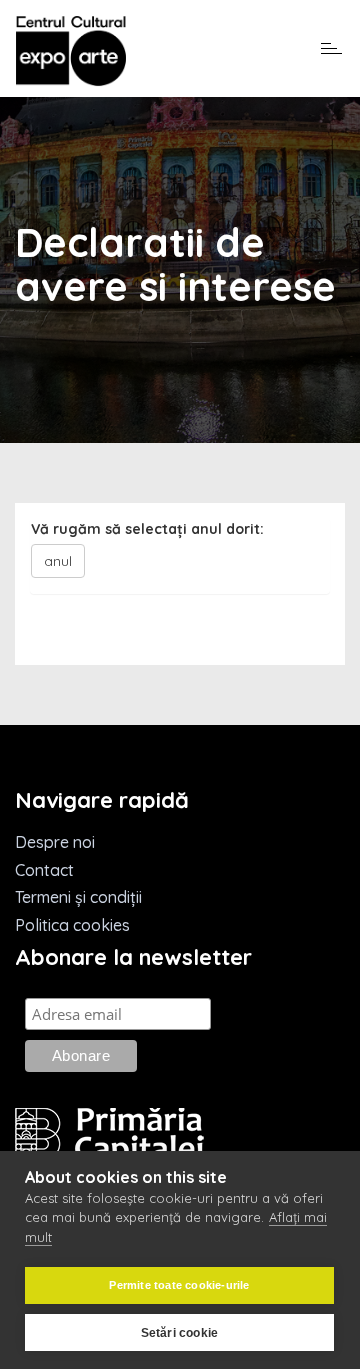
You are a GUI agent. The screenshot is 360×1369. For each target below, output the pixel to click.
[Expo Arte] (71, 51)
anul (58, 561)
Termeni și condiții (78, 897)
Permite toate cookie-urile (179, 1285)
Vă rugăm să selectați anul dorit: (147, 529)
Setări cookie (180, 1333)
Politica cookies (72, 925)
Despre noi (55, 842)
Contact (44, 870)
